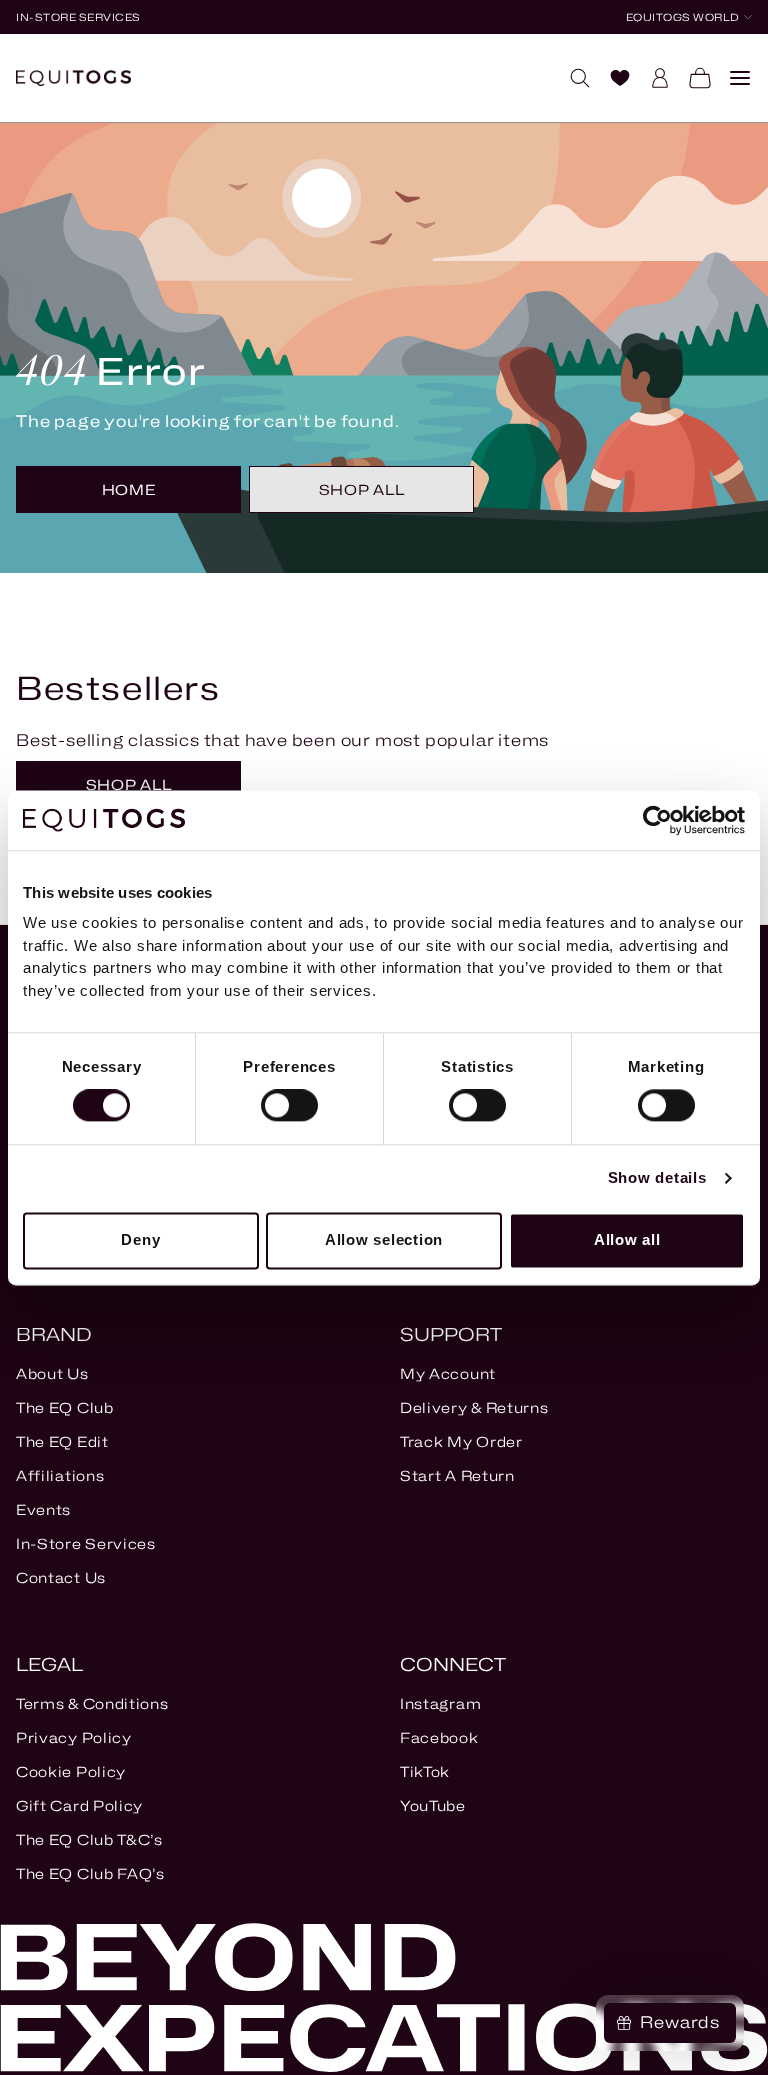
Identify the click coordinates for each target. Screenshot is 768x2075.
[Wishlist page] (612, 78)
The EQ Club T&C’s (89, 1839)
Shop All (362, 489)
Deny (140, 1240)
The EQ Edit (62, 1441)
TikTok (425, 1771)
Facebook (439, 1737)
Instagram (440, 1703)
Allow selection (384, 1240)
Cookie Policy (71, 1771)
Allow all (627, 1240)
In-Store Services (86, 1543)
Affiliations (60, 1475)
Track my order (461, 1441)
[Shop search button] (572, 78)
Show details (657, 1178)
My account (448, 1373)
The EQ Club (65, 1407)
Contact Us (61, 1577)
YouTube (433, 1805)
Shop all (129, 784)
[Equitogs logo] (73, 78)
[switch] (289, 1106)
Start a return (457, 1475)
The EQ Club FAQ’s (90, 1873)
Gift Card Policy (79, 1805)
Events (43, 1509)
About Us (52, 1373)
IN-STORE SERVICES (78, 17)
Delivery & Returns (474, 1407)
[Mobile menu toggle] (732, 78)
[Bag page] (692, 78)
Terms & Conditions (92, 1703)
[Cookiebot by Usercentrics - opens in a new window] (657, 820)
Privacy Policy (74, 1737)
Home (129, 489)
